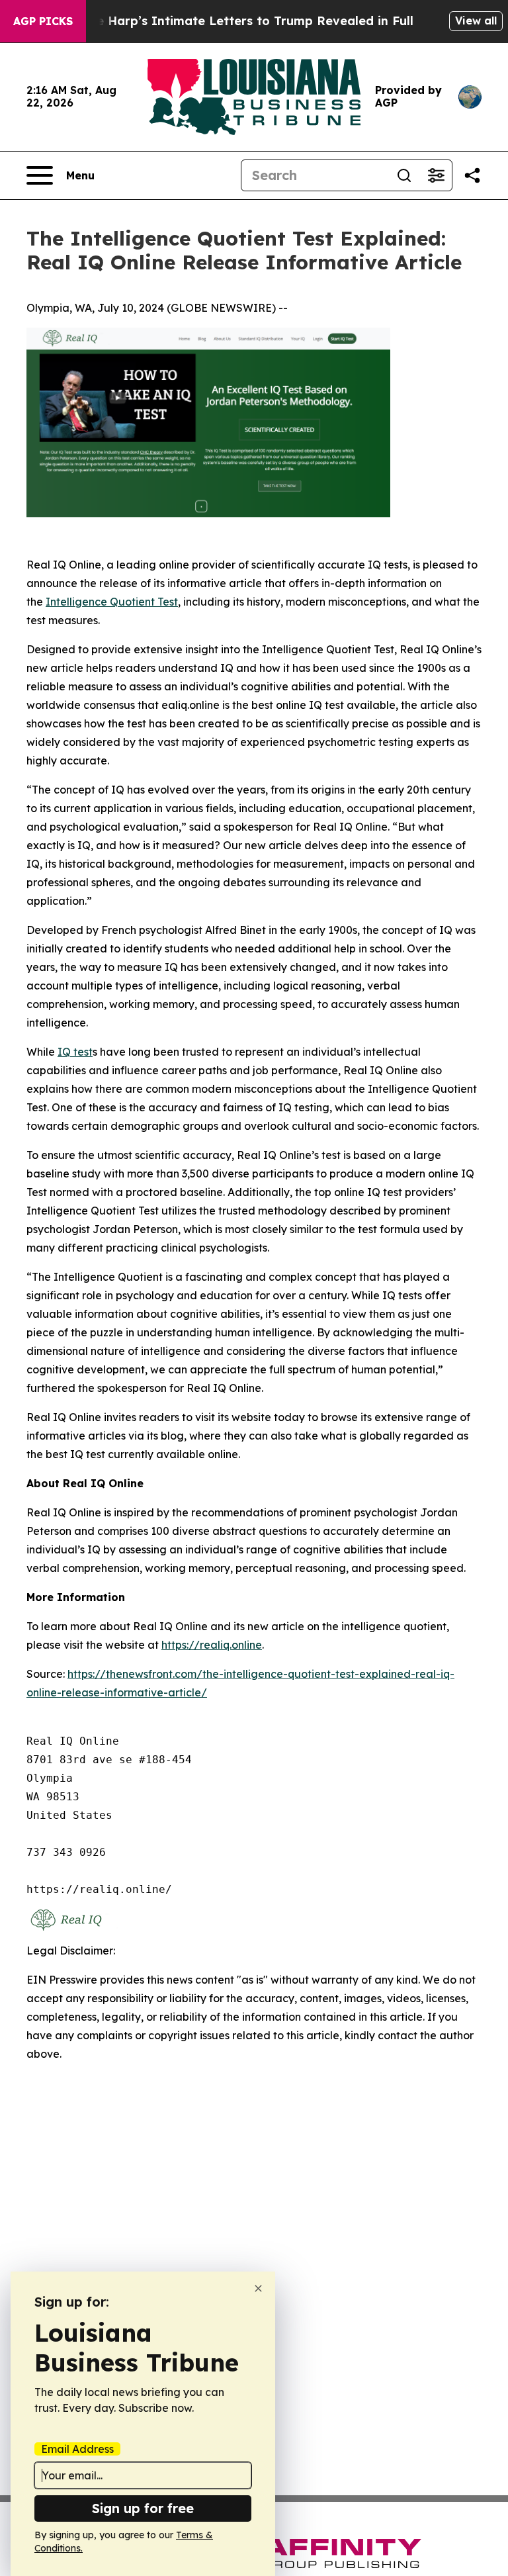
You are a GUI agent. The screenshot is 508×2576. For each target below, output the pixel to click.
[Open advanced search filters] (436, 175)
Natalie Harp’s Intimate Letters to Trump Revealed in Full (236, 21)
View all (476, 21)
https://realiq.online (212, 1645)
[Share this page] (472, 175)
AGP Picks (43, 21)
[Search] (404, 175)
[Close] (258, 2288)
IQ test (75, 1052)
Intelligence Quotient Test (112, 602)
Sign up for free (143, 2508)
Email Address (77, 2449)
